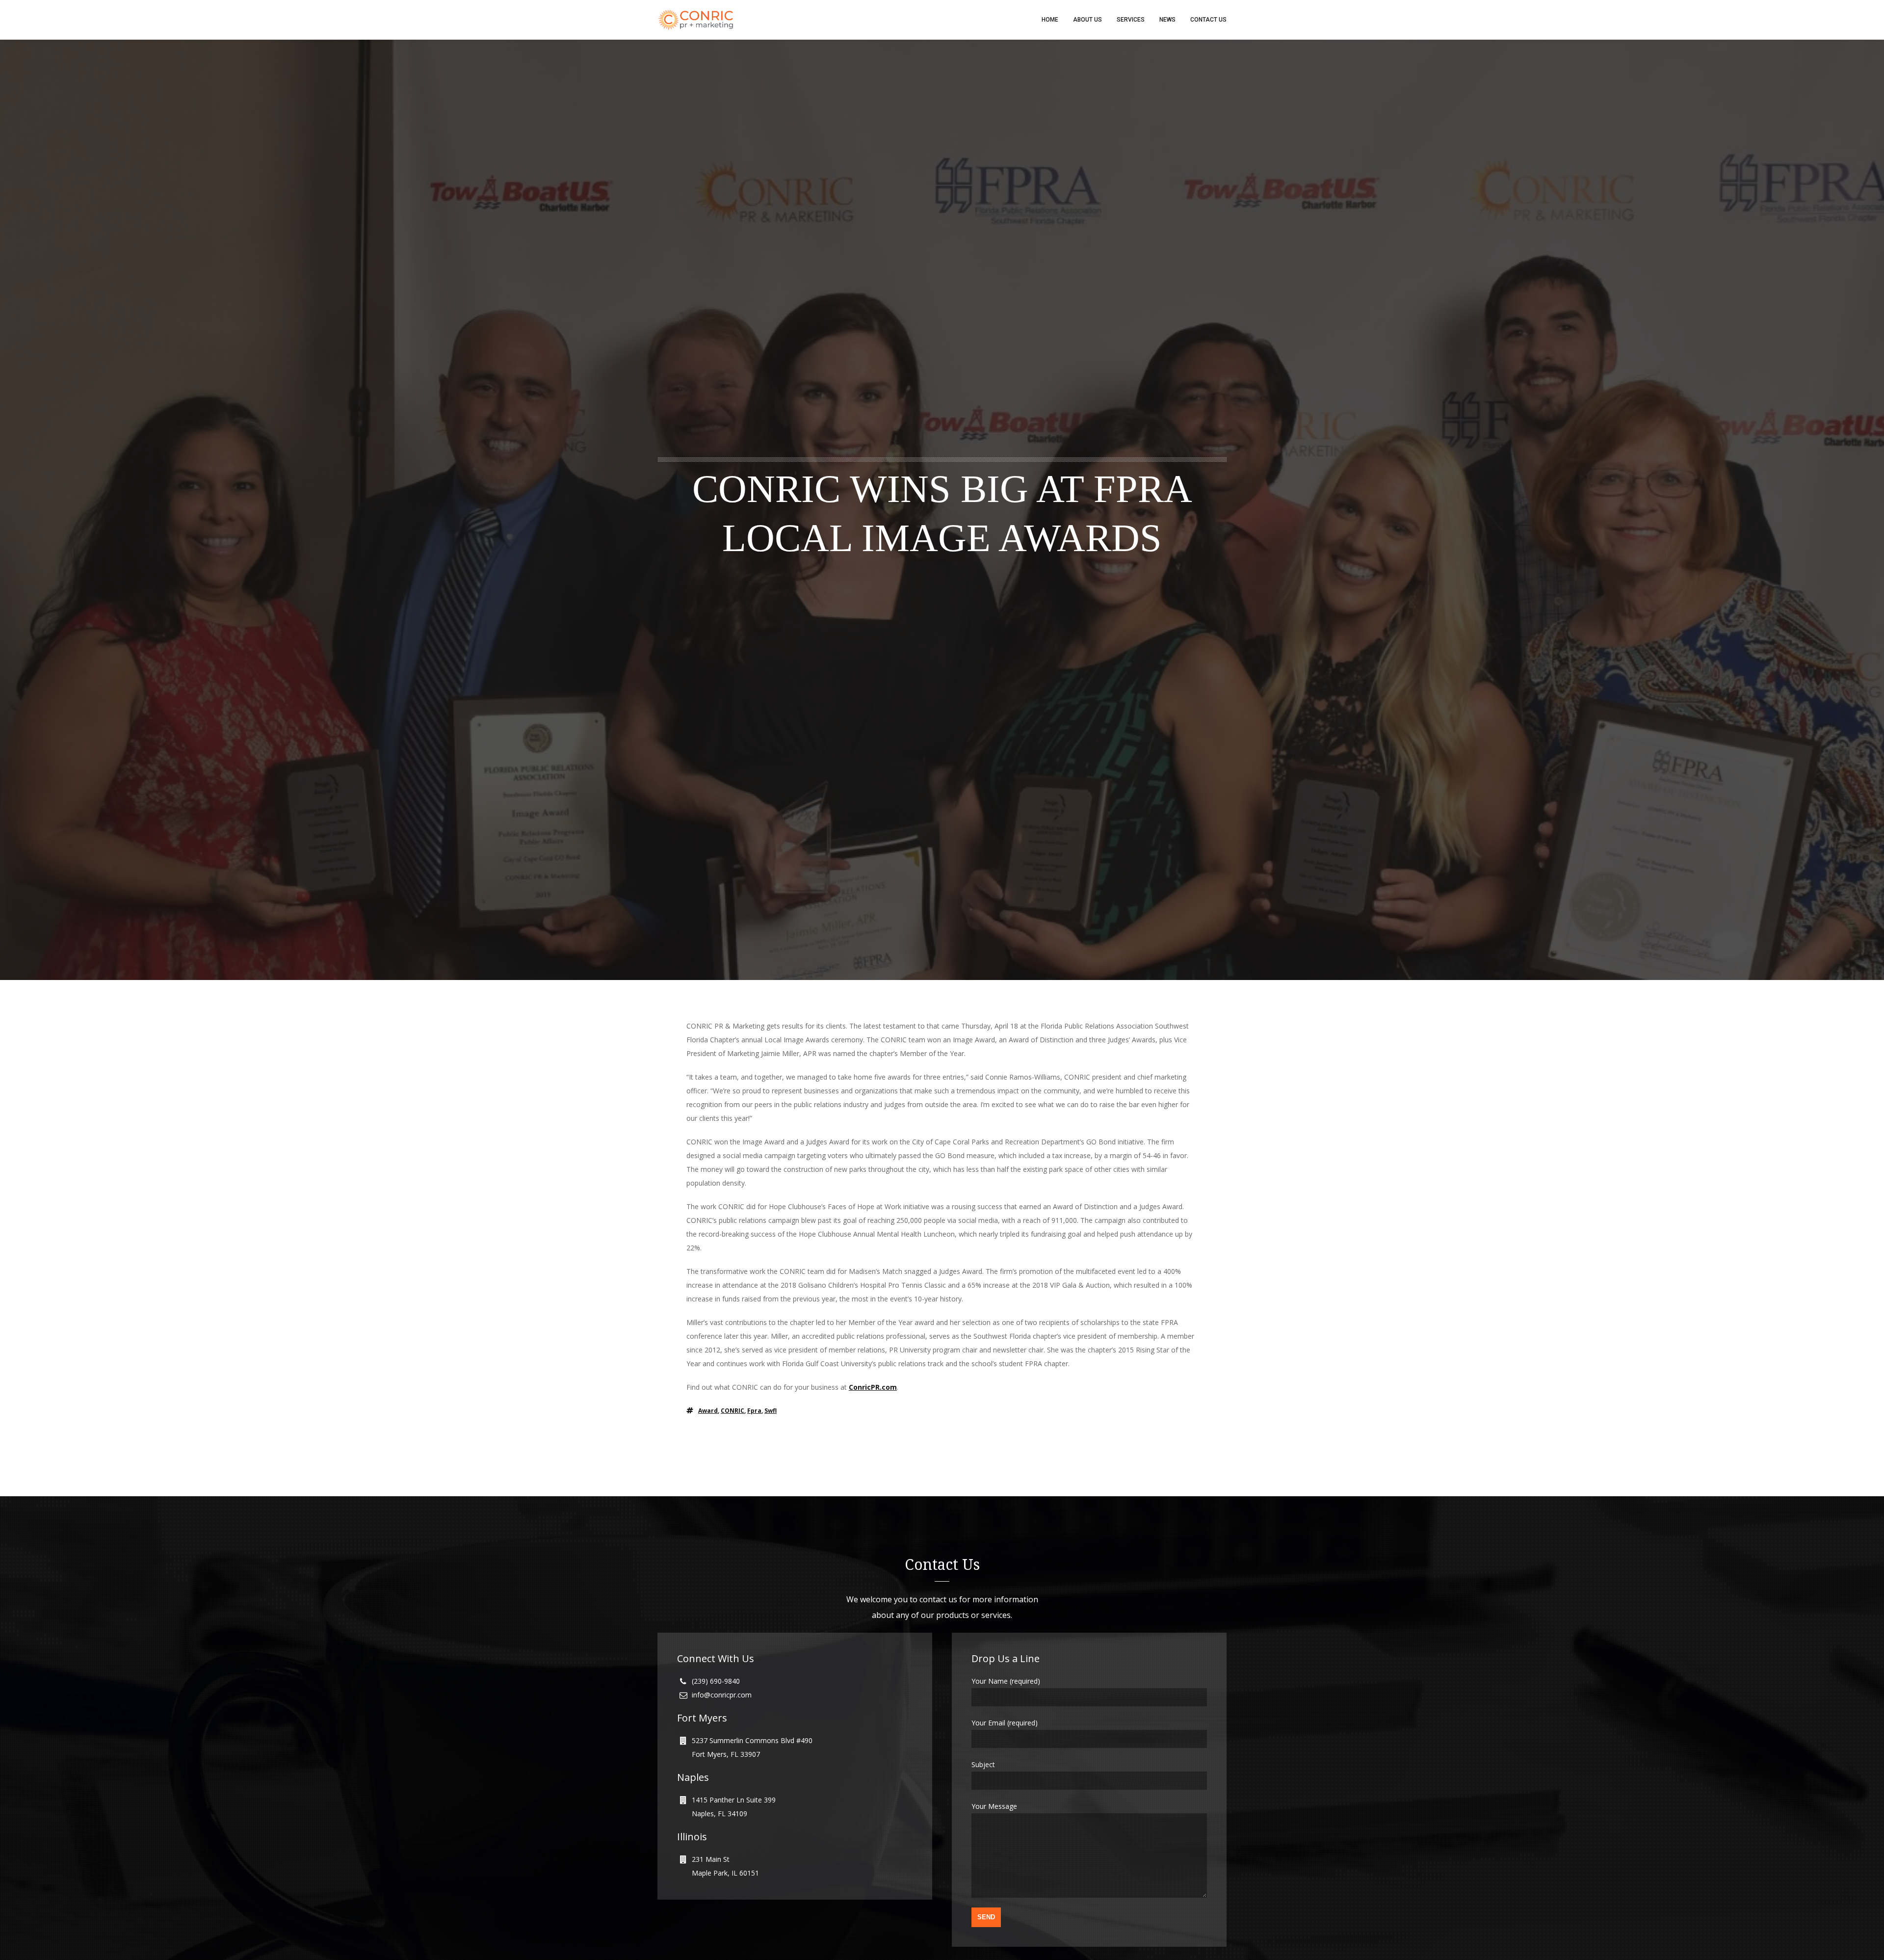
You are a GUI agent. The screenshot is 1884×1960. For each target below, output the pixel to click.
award (708, 1411)
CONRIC (733, 1411)
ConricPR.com (873, 1387)
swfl (771, 1411)
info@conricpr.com (722, 1695)
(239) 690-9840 (716, 1681)
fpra (754, 1411)
